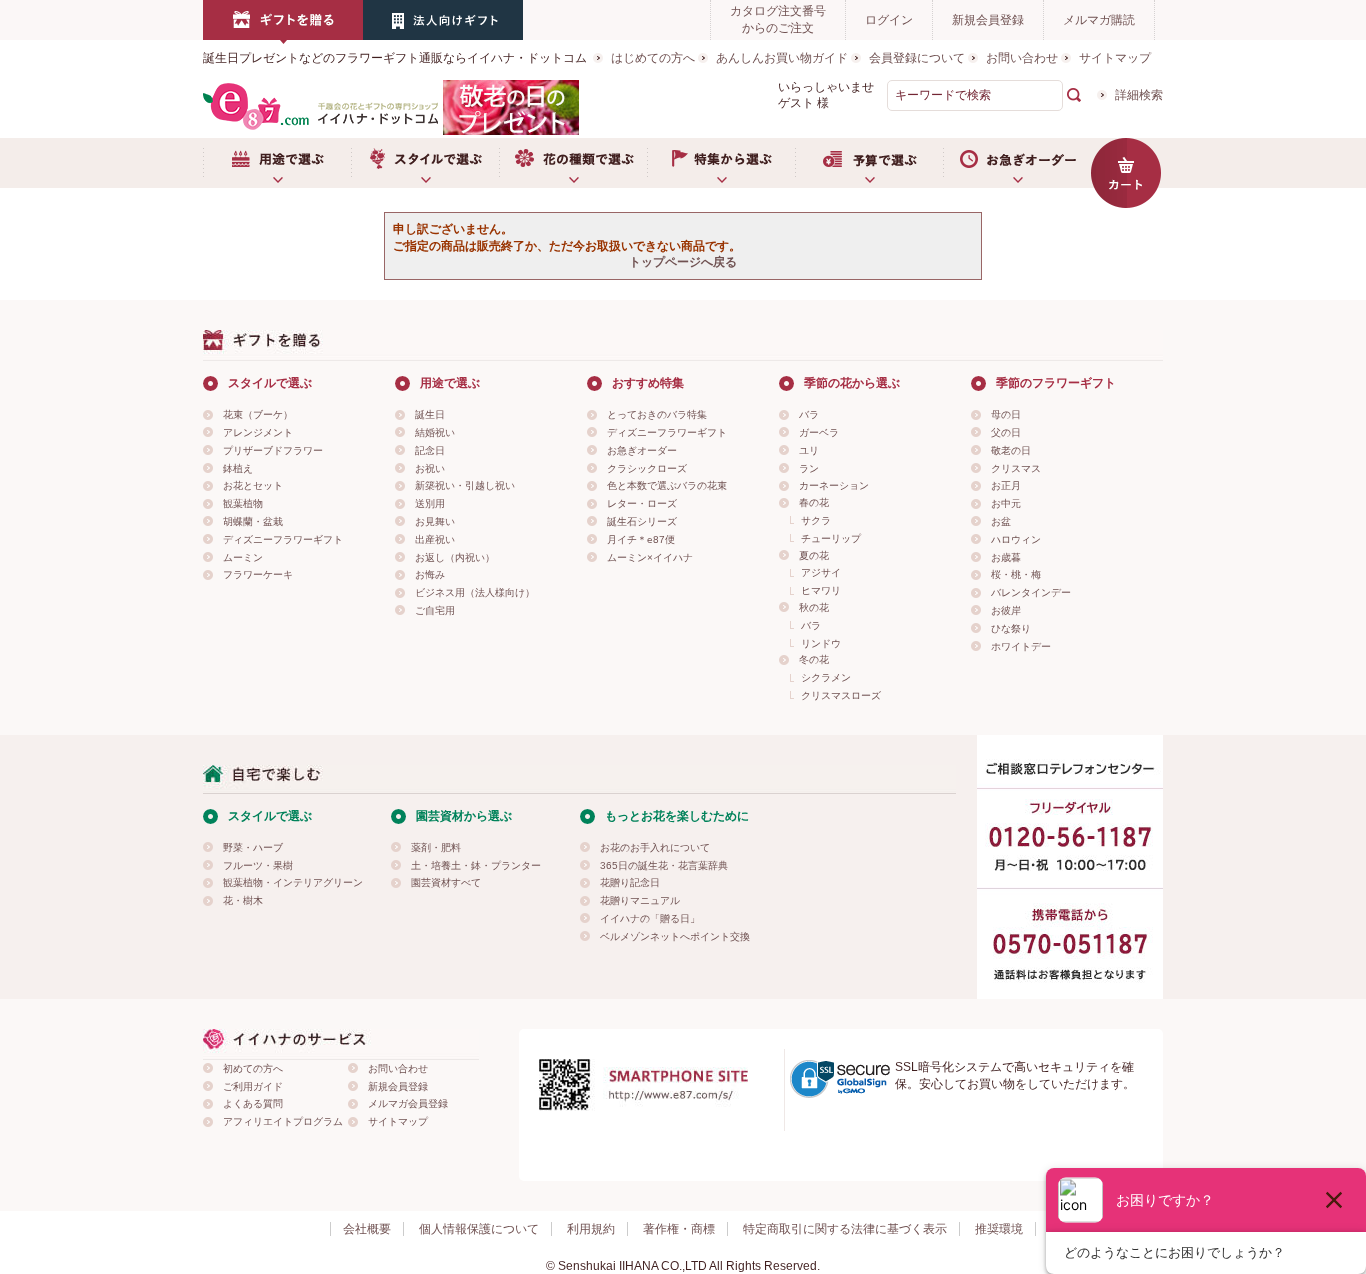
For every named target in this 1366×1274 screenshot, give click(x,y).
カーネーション (834, 485)
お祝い (430, 468)
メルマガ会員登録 (408, 1103)
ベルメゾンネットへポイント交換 (675, 936)
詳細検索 (1139, 95)
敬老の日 (1011, 450)
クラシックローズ (647, 468)
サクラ (816, 520)
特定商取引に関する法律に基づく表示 (845, 1229)
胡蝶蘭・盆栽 (253, 521)
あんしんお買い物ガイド (782, 58)
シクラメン (826, 677)
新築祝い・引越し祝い (465, 485)
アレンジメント (258, 432)
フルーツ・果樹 (258, 865)
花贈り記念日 (630, 882)
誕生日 (430, 414)
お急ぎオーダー (1017, 163)
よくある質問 (253, 1103)
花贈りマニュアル (640, 900)
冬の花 (814, 659)
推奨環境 (999, 1229)
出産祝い (435, 539)
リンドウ (821, 643)
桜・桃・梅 (1016, 574)
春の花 (814, 502)
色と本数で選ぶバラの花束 (667, 485)
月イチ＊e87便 (641, 539)
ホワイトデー (1021, 646)
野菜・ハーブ (253, 847)
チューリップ (831, 538)
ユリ (809, 450)
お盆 (1001, 521)
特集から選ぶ (721, 163)
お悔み (430, 574)
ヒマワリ (821, 590)
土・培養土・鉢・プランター (476, 865)
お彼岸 (1006, 610)
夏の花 (814, 555)
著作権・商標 (679, 1229)
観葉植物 (243, 503)
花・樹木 (243, 900)
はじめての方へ (653, 58)
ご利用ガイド (253, 1086)
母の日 (1006, 414)
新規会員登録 (988, 20)
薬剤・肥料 (436, 847)
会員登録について (917, 58)
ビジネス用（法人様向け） (475, 592)
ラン (809, 468)
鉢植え (238, 468)
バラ (809, 414)
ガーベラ (819, 432)
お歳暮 (1006, 557)
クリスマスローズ (841, 695)
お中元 (1006, 503)
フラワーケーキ (258, 574)
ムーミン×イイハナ (650, 557)
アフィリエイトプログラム (283, 1121)
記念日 (430, 450)
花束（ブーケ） (258, 414)
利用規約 (591, 1229)
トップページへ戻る (683, 262)
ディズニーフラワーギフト (283, 539)
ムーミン (243, 557)
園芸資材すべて (446, 882)
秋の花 (814, 607)
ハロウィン (1016, 539)
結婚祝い (435, 432)
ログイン (889, 20)
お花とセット (253, 485)
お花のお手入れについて (655, 847)
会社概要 (367, 1229)
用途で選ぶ (277, 163)
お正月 (1006, 485)
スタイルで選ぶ (425, 163)
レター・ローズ (642, 503)
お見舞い (435, 521)
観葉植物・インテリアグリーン (293, 882)
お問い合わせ (1022, 58)
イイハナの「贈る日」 (650, 918)
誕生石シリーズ (642, 521)
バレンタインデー (1031, 592)
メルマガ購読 (1099, 20)
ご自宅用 (435, 610)
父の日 (1006, 432)
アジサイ (821, 572)
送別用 (430, 503)
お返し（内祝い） (455, 557)
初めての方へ (253, 1068)
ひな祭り (1011, 628)
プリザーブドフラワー (273, 450)
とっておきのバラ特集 (657, 414)
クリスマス (1016, 468)
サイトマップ (1115, 58)
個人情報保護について (479, 1229)
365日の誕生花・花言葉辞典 (664, 865)
